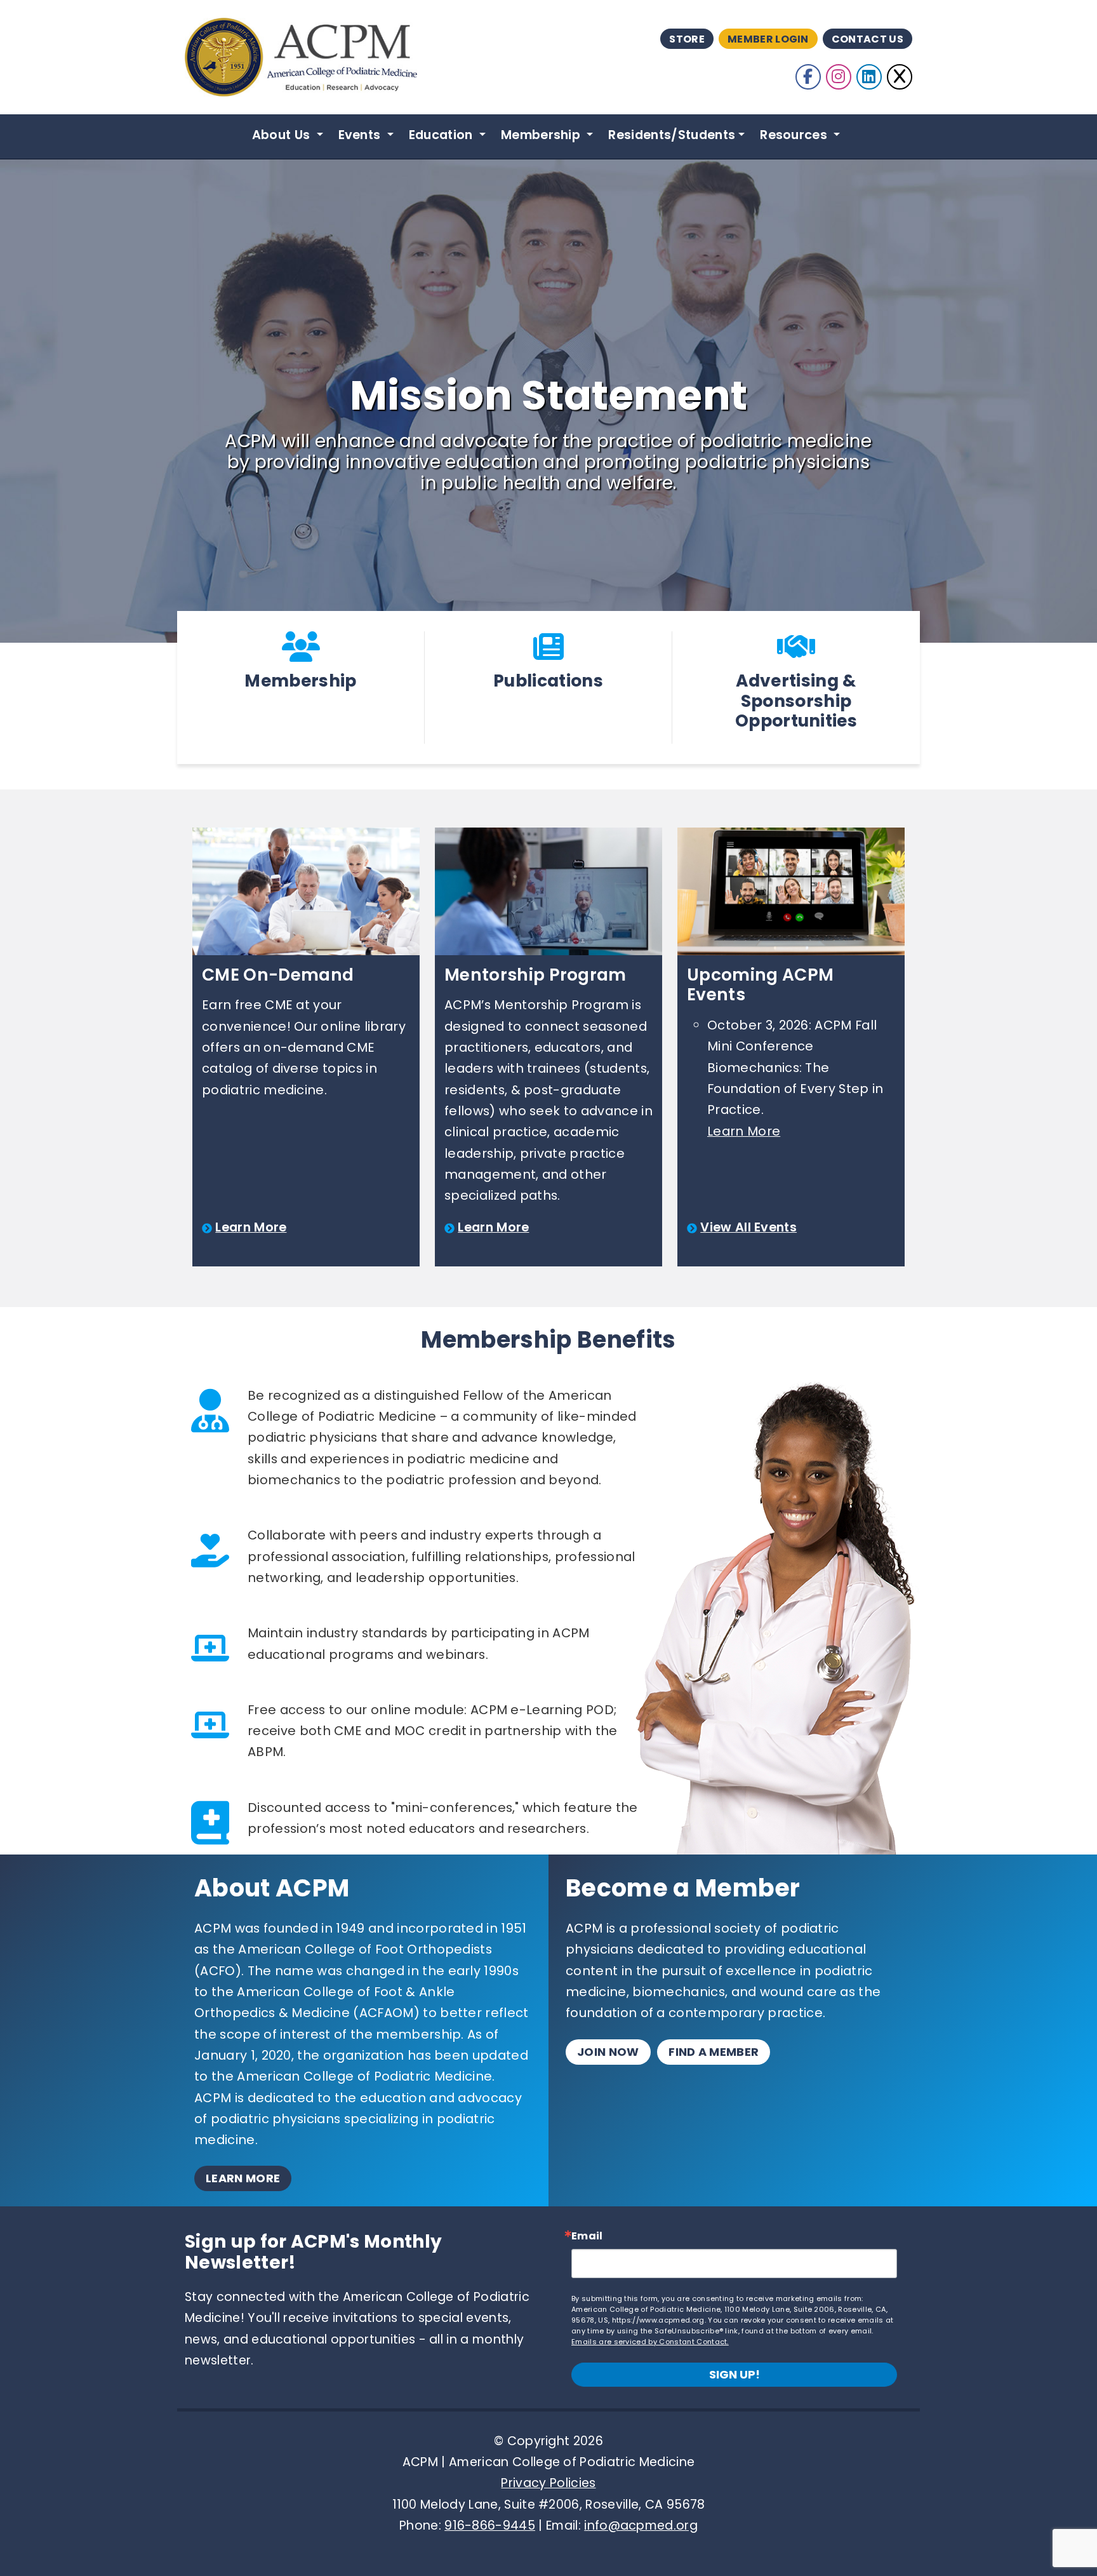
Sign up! (735, 2374)
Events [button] (361, 135)
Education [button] (442, 135)
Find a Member (714, 2052)
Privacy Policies (548, 2483)
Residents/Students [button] (672, 135)
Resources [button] (795, 135)
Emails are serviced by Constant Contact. (650, 2342)
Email (587, 2236)
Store (687, 39)
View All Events (748, 1227)
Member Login (768, 39)
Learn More (251, 1227)
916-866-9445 (490, 2526)
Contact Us (868, 39)
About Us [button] (283, 135)
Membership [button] (542, 135)
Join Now (608, 2052)
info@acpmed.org (641, 2526)
